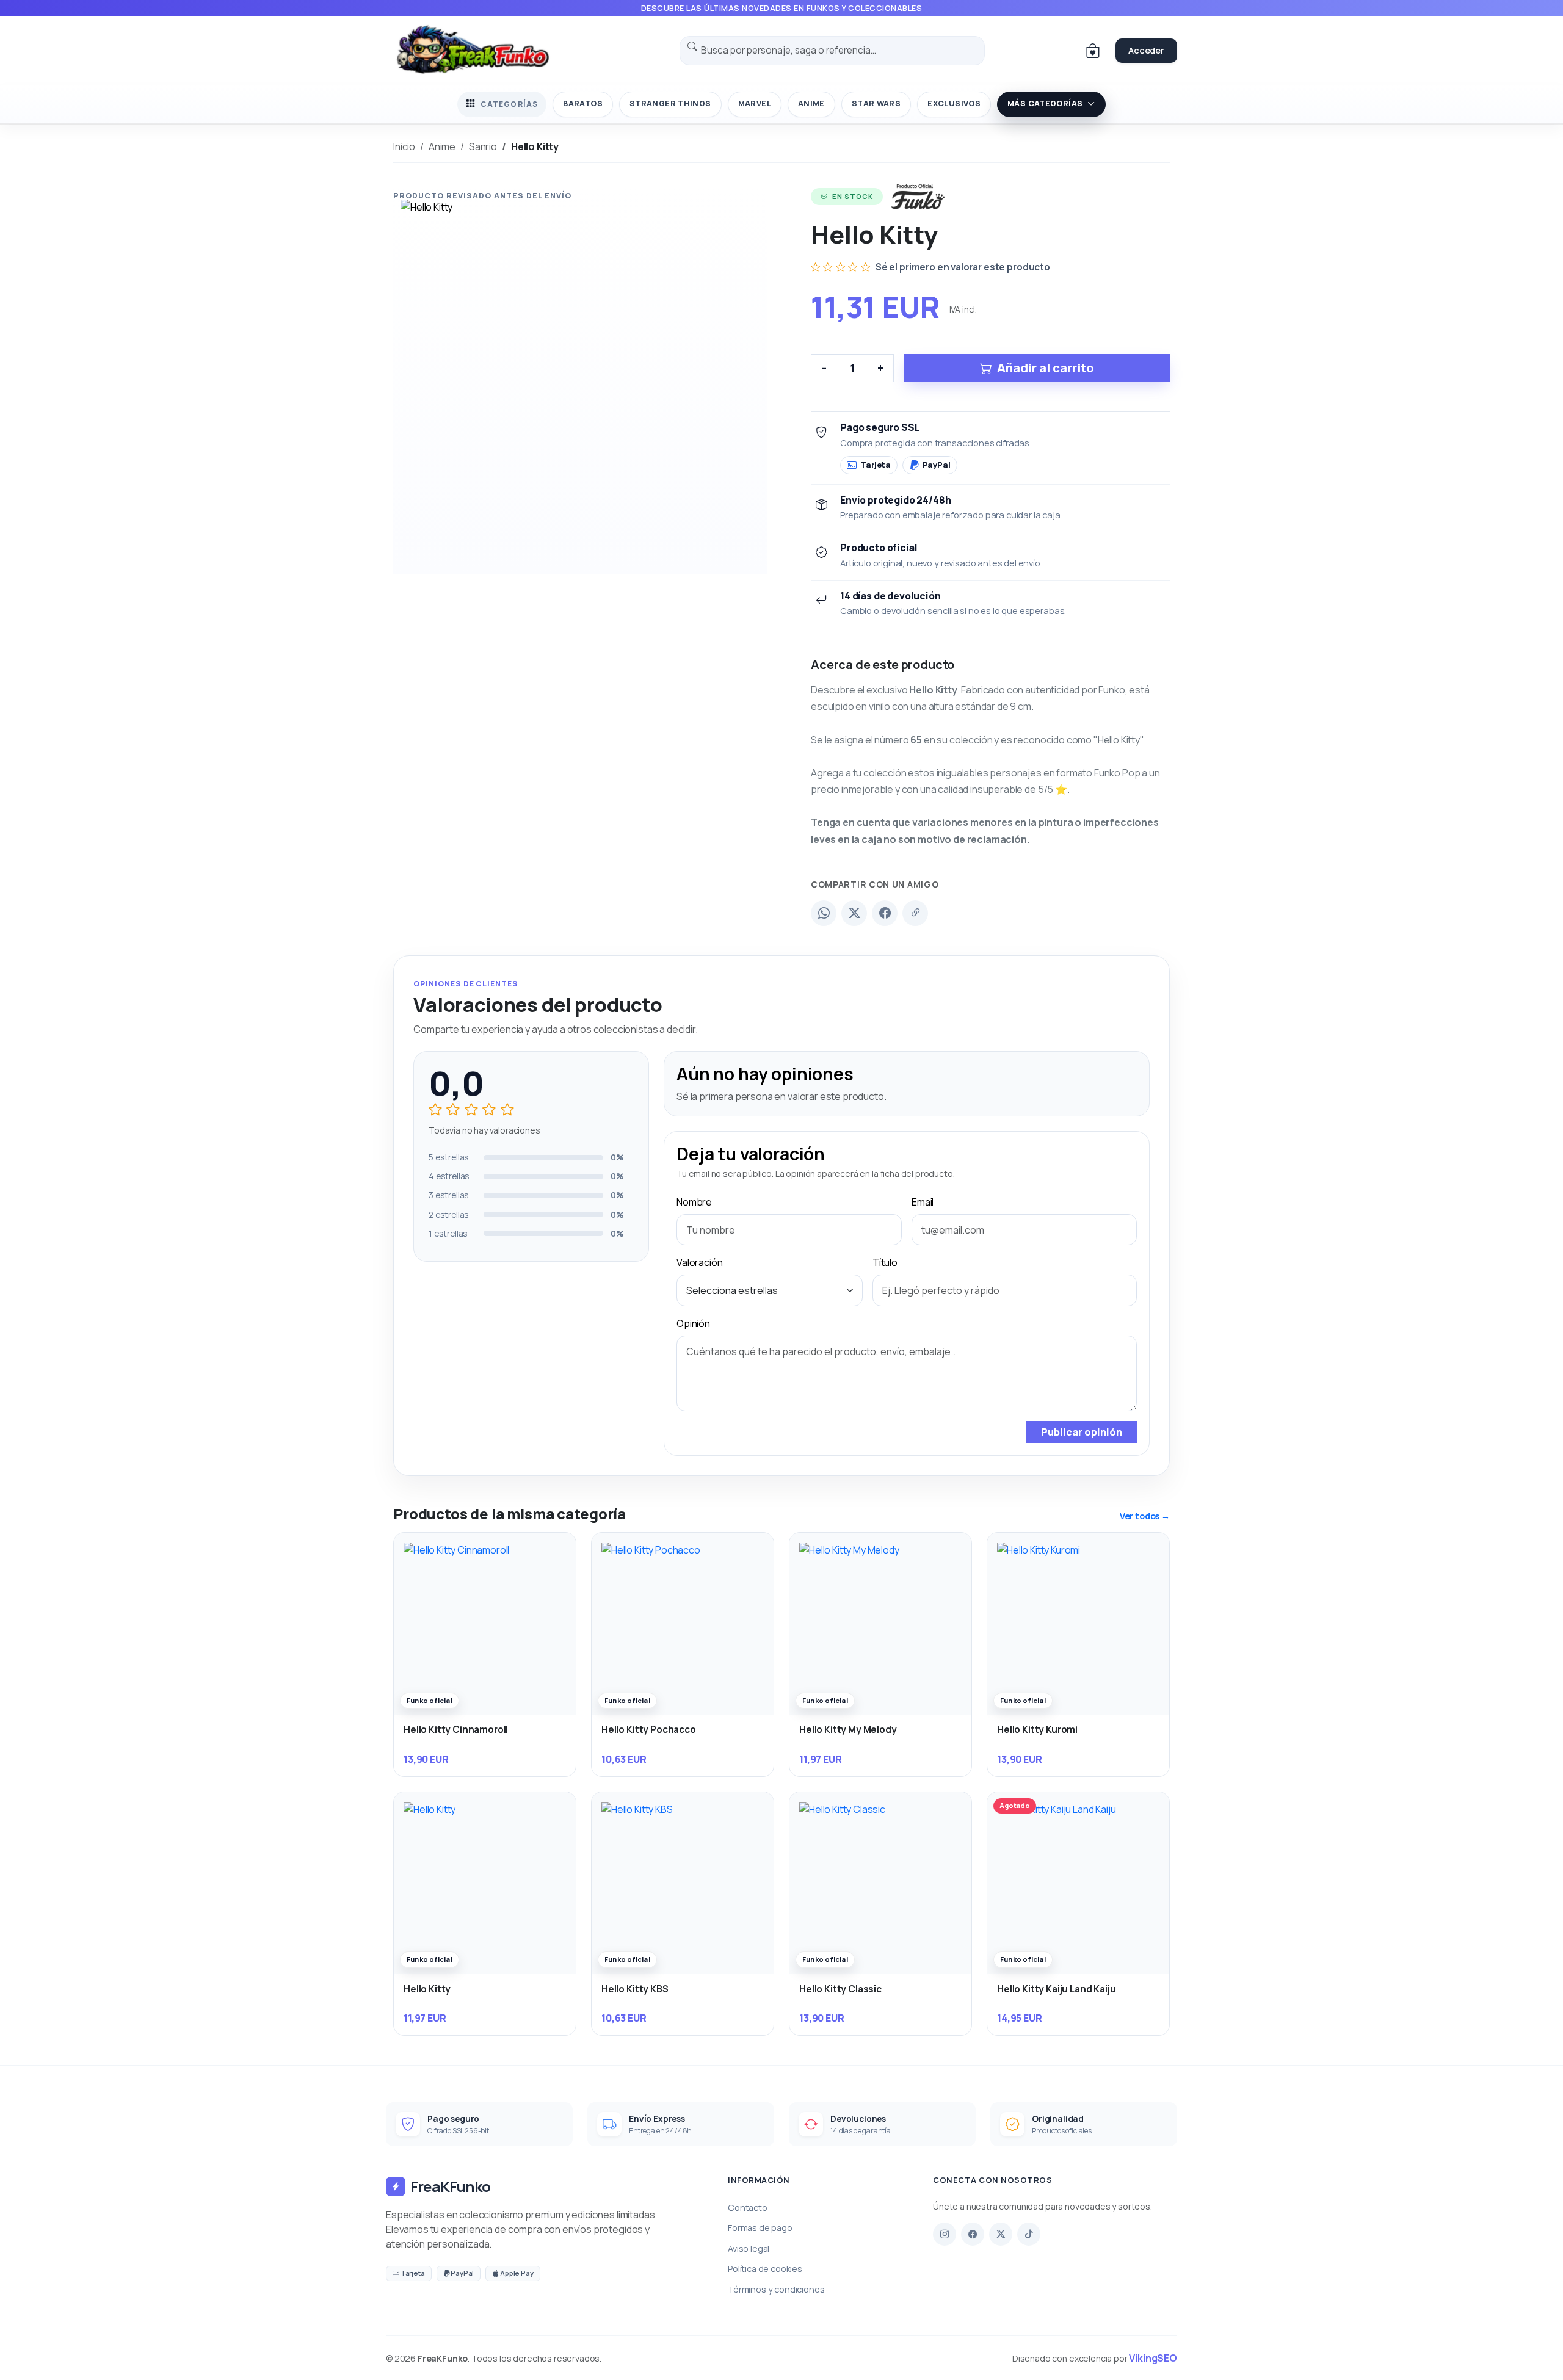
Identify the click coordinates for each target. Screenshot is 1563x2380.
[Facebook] (885, 913)
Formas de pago (760, 2228)
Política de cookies (765, 2269)
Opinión (693, 1323)
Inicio (404, 146)
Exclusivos (954, 103)
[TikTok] (1029, 2234)
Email (923, 1202)
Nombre (694, 1202)
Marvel (755, 103)
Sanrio (483, 146)
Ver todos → (1145, 1516)
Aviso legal (749, 2248)
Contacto (748, 2208)
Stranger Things (670, 103)
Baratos (583, 103)
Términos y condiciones (776, 2289)
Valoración (699, 1262)
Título (885, 1262)
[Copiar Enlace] (915, 913)
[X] (1001, 2234)
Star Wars (876, 103)
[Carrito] (1093, 51)
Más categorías (1045, 103)
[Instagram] (945, 2234)
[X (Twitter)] (854, 913)
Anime (811, 103)
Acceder (1146, 50)
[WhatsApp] (824, 913)
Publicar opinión (1082, 1432)
